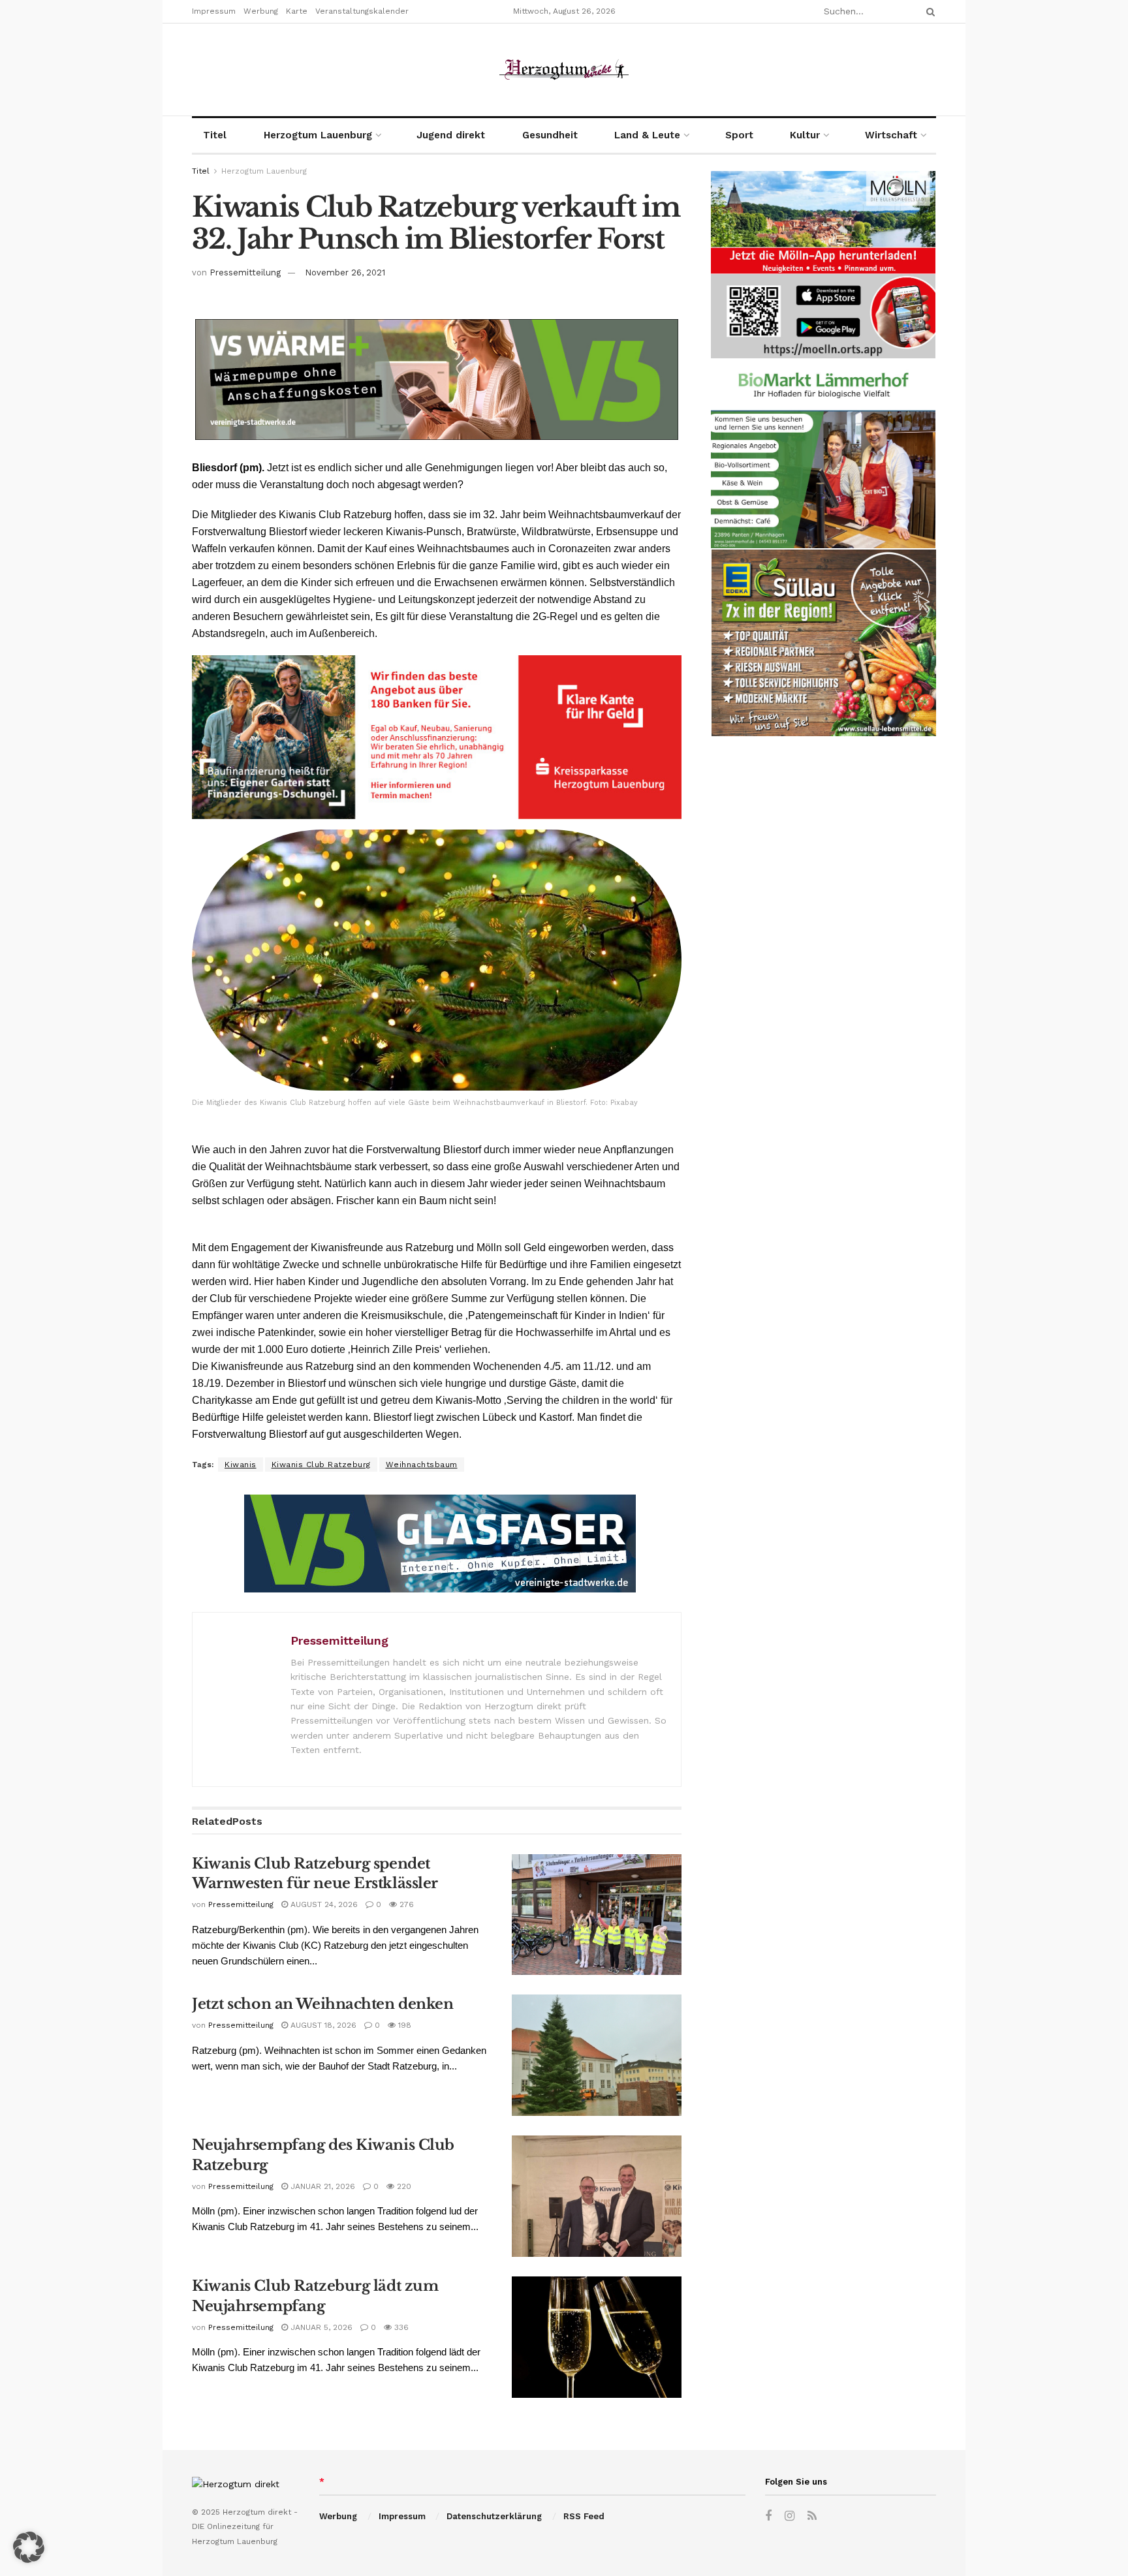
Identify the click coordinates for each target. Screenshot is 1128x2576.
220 (403, 2186)
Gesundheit (550, 135)
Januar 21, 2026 (321, 2186)
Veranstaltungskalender (362, 11)
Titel (215, 135)
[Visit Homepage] (564, 70)
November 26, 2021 (345, 272)
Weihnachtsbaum (422, 1465)
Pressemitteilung (245, 272)
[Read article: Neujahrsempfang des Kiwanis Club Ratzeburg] (597, 2196)
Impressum (214, 11)
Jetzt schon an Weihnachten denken (322, 2004)
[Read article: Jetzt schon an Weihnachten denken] (597, 2055)
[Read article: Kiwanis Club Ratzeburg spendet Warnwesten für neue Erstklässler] (597, 1915)
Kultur (805, 135)
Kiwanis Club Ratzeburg (321, 1465)
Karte (297, 11)
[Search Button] (928, 11)
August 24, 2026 (323, 1904)
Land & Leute (647, 135)
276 (405, 1904)
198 (403, 2025)
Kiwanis (241, 1465)
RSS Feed (584, 2516)
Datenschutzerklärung (494, 2516)
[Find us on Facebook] (768, 2516)
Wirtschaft (891, 135)
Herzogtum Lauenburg (318, 135)
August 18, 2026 (322, 2025)
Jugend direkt (451, 135)
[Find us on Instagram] (790, 2516)
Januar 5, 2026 (320, 2327)
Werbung (261, 11)
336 (400, 2327)
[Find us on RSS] (812, 2516)
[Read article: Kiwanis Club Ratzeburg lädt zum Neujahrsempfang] (597, 2337)
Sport (739, 135)
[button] (29, 2547)
